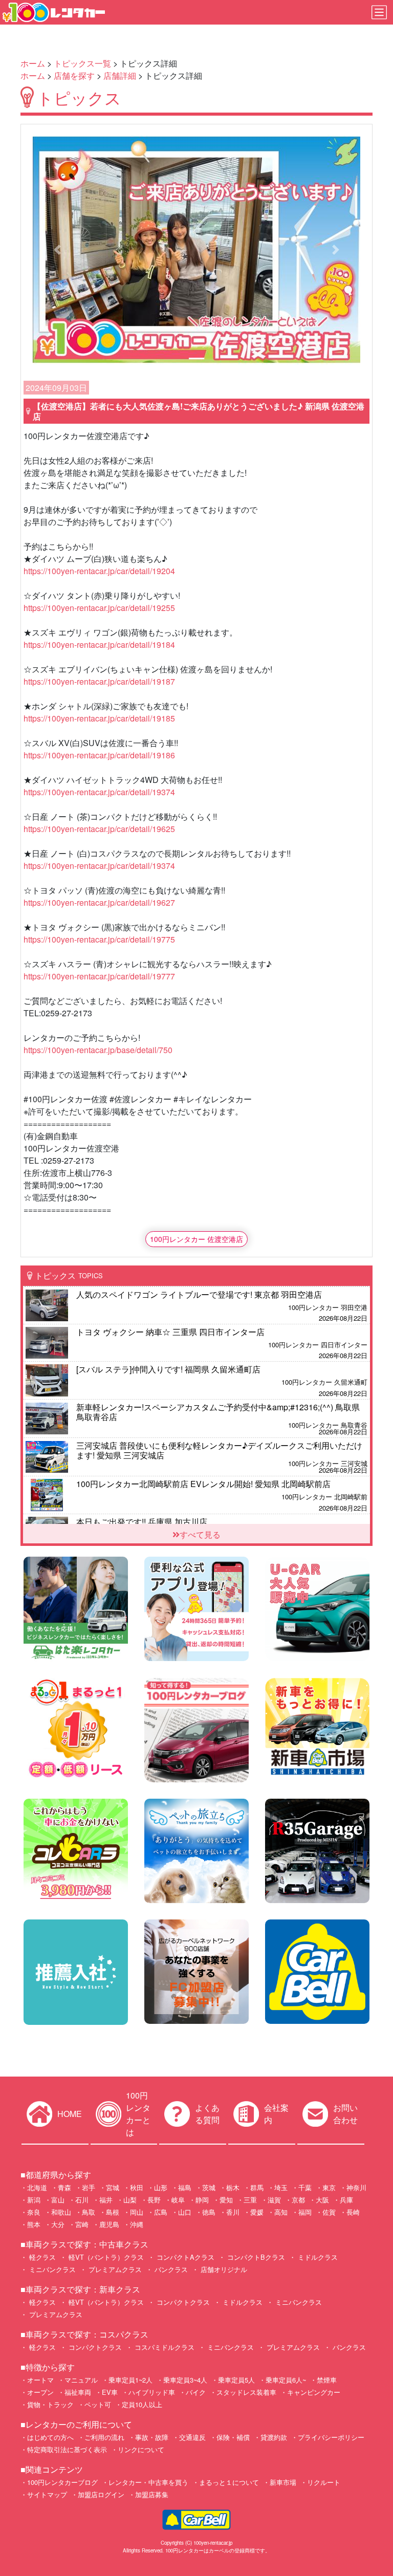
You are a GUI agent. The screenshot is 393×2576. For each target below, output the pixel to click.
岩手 (89, 2187)
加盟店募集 (152, 2494)
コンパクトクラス (182, 2302)
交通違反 (192, 2437)
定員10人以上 (142, 2404)
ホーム (33, 63)
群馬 (257, 2187)
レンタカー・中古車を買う (148, 2482)
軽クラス (41, 2257)
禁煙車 (327, 2380)
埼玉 (281, 2187)
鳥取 (89, 2212)
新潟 (34, 2200)
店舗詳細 (120, 75)
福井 (106, 2200)
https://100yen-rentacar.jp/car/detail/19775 (99, 939)
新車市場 (283, 2482)
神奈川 (356, 2187)
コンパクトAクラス (184, 2257)
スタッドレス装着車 (246, 2392)
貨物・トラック (50, 2404)
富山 (58, 2200)
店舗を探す (74, 75)
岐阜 (178, 2200)
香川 (233, 2212)
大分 (58, 2224)
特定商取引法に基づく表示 (67, 2449)
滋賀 (274, 2200)
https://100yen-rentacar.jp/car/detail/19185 (99, 718)
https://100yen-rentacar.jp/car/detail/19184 (99, 645)
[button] (57, 250)
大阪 (322, 2200)
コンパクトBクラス (255, 2257)
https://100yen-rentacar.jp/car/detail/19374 (99, 792)
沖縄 (137, 2224)
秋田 (137, 2187)
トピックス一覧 (82, 63)
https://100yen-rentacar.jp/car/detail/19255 (99, 608)
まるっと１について (229, 2482)
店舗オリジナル (223, 2269)
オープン (40, 2392)
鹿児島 (109, 2224)
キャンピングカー (314, 2392)
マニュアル (81, 2380)
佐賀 (329, 2212)
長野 (154, 2200)
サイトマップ (47, 2494)
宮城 (113, 2187)
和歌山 (61, 2212)
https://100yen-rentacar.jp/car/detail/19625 (99, 829)
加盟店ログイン (101, 2494)
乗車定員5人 (236, 2380)
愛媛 (257, 2212)
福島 (185, 2187)
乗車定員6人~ (286, 2380)
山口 (185, 2212)
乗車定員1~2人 (130, 2380)
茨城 (209, 2187)
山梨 (130, 2200)
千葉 (305, 2187)
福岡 (305, 2212)
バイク (196, 2392)
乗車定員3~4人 (185, 2380)
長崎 (353, 2212)
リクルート (324, 2482)
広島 (161, 2212)
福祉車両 (78, 2392)
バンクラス (170, 2269)
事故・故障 (152, 2437)
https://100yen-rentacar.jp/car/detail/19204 (99, 571)
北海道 (37, 2187)
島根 (113, 2212)
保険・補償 (233, 2437)
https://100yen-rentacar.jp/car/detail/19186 (99, 755)
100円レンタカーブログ (62, 2482)
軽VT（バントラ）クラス (105, 2257)
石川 (82, 2200)
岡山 (137, 2212)
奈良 (34, 2212)
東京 (329, 2187)
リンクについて (141, 2449)
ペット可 (98, 2404)
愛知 (226, 2200)
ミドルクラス (317, 2257)
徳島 (209, 2212)
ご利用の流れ (104, 2437)
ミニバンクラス (51, 2269)
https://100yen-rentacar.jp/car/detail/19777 (99, 976)
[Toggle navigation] (379, 12)
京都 (298, 2200)
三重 (250, 2200)
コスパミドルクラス (163, 2347)
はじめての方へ (50, 2437)
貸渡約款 (274, 2437)
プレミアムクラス (114, 2269)
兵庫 (346, 2200)
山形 (161, 2187)
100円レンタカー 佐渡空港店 (196, 1239)
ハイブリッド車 (152, 2392)
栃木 (233, 2187)
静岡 (202, 2200)
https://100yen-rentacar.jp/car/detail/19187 (99, 681)
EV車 (110, 2392)
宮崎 (82, 2224)
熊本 (34, 2224)
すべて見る (200, 1534)
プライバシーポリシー (331, 2437)
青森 (64, 2187)
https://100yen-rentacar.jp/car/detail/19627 (99, 902)
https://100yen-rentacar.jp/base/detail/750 (98, 1050)
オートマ (40, 2380)
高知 (281, 2212)
